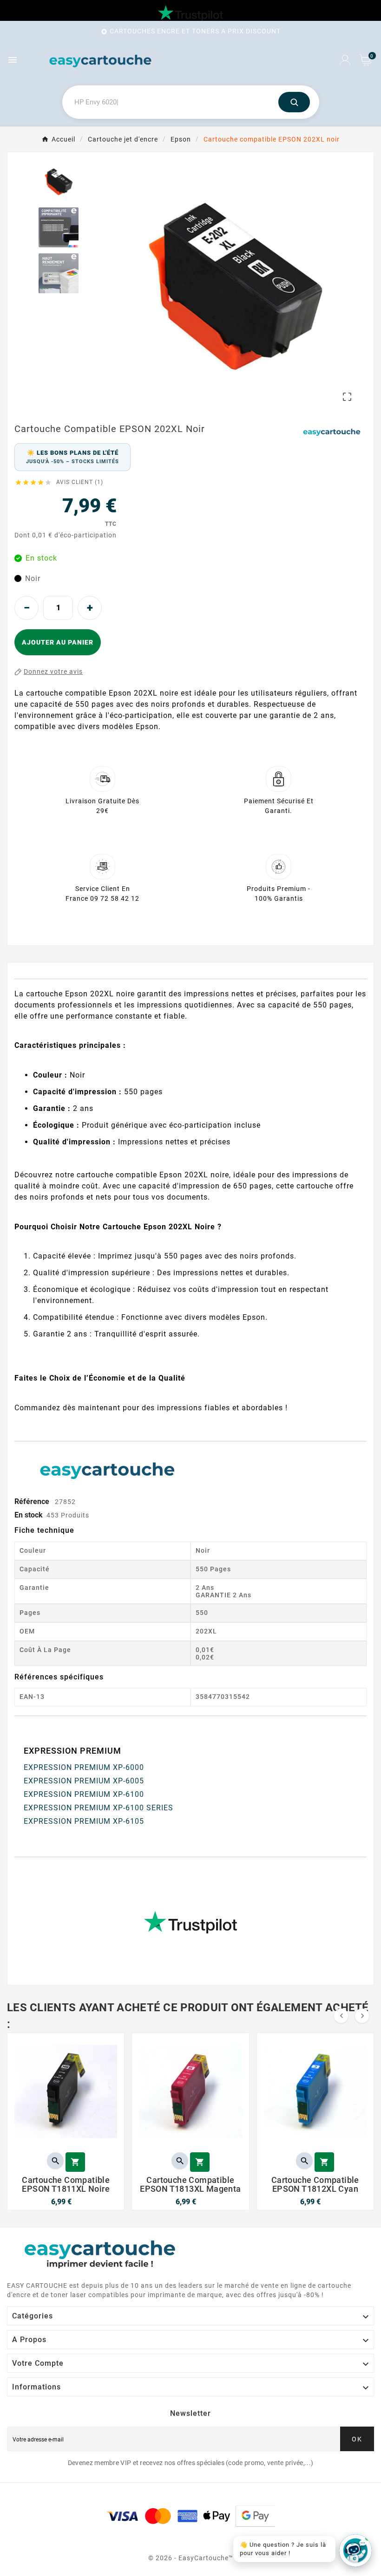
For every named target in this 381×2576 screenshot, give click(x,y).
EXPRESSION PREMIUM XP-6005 (84, 1781)
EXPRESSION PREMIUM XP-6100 (84, 1794)
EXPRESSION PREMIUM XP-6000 (84, 1767)
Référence (33, 1501)
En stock (29, 1515)
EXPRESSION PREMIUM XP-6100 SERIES (99, 1808)
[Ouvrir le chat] (355, 2550)
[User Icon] (345, 60)
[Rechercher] (294, 102)
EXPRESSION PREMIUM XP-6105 (84, 1821)
